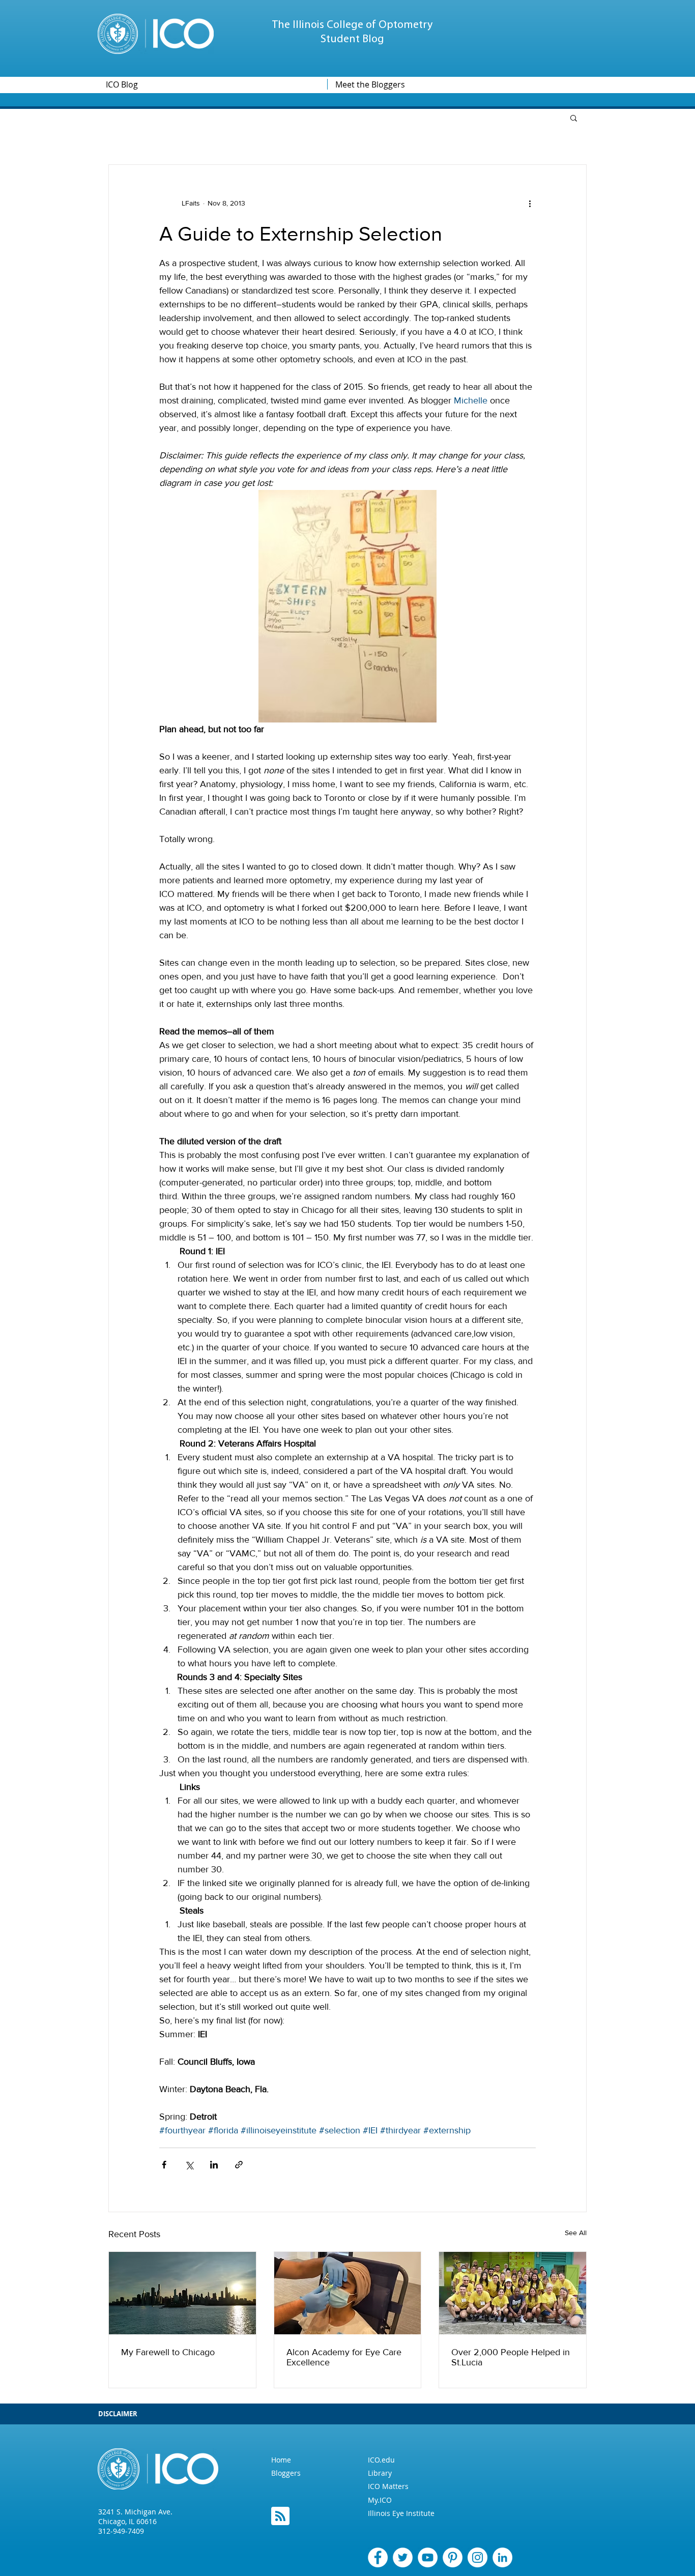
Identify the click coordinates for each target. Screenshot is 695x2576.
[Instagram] (477, 2557)
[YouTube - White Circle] (428, 2557)
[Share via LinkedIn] (214, 2165)
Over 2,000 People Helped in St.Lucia (511, 2357)
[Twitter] (403, 2557)
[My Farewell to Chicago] (182, 2293)
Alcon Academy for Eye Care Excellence (344, 2357)
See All (576, 2233)
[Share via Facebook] (164, 2165)
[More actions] (530, 204)
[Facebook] (378, 2557)
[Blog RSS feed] (280, 2516)
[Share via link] (239, 2165)
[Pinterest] (453, 2557)
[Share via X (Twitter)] (189, 2165)
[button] (574, 118)
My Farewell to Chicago (168, 2352)
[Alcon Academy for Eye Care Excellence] (348, 2293)
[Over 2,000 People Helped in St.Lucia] (513, 2293)
